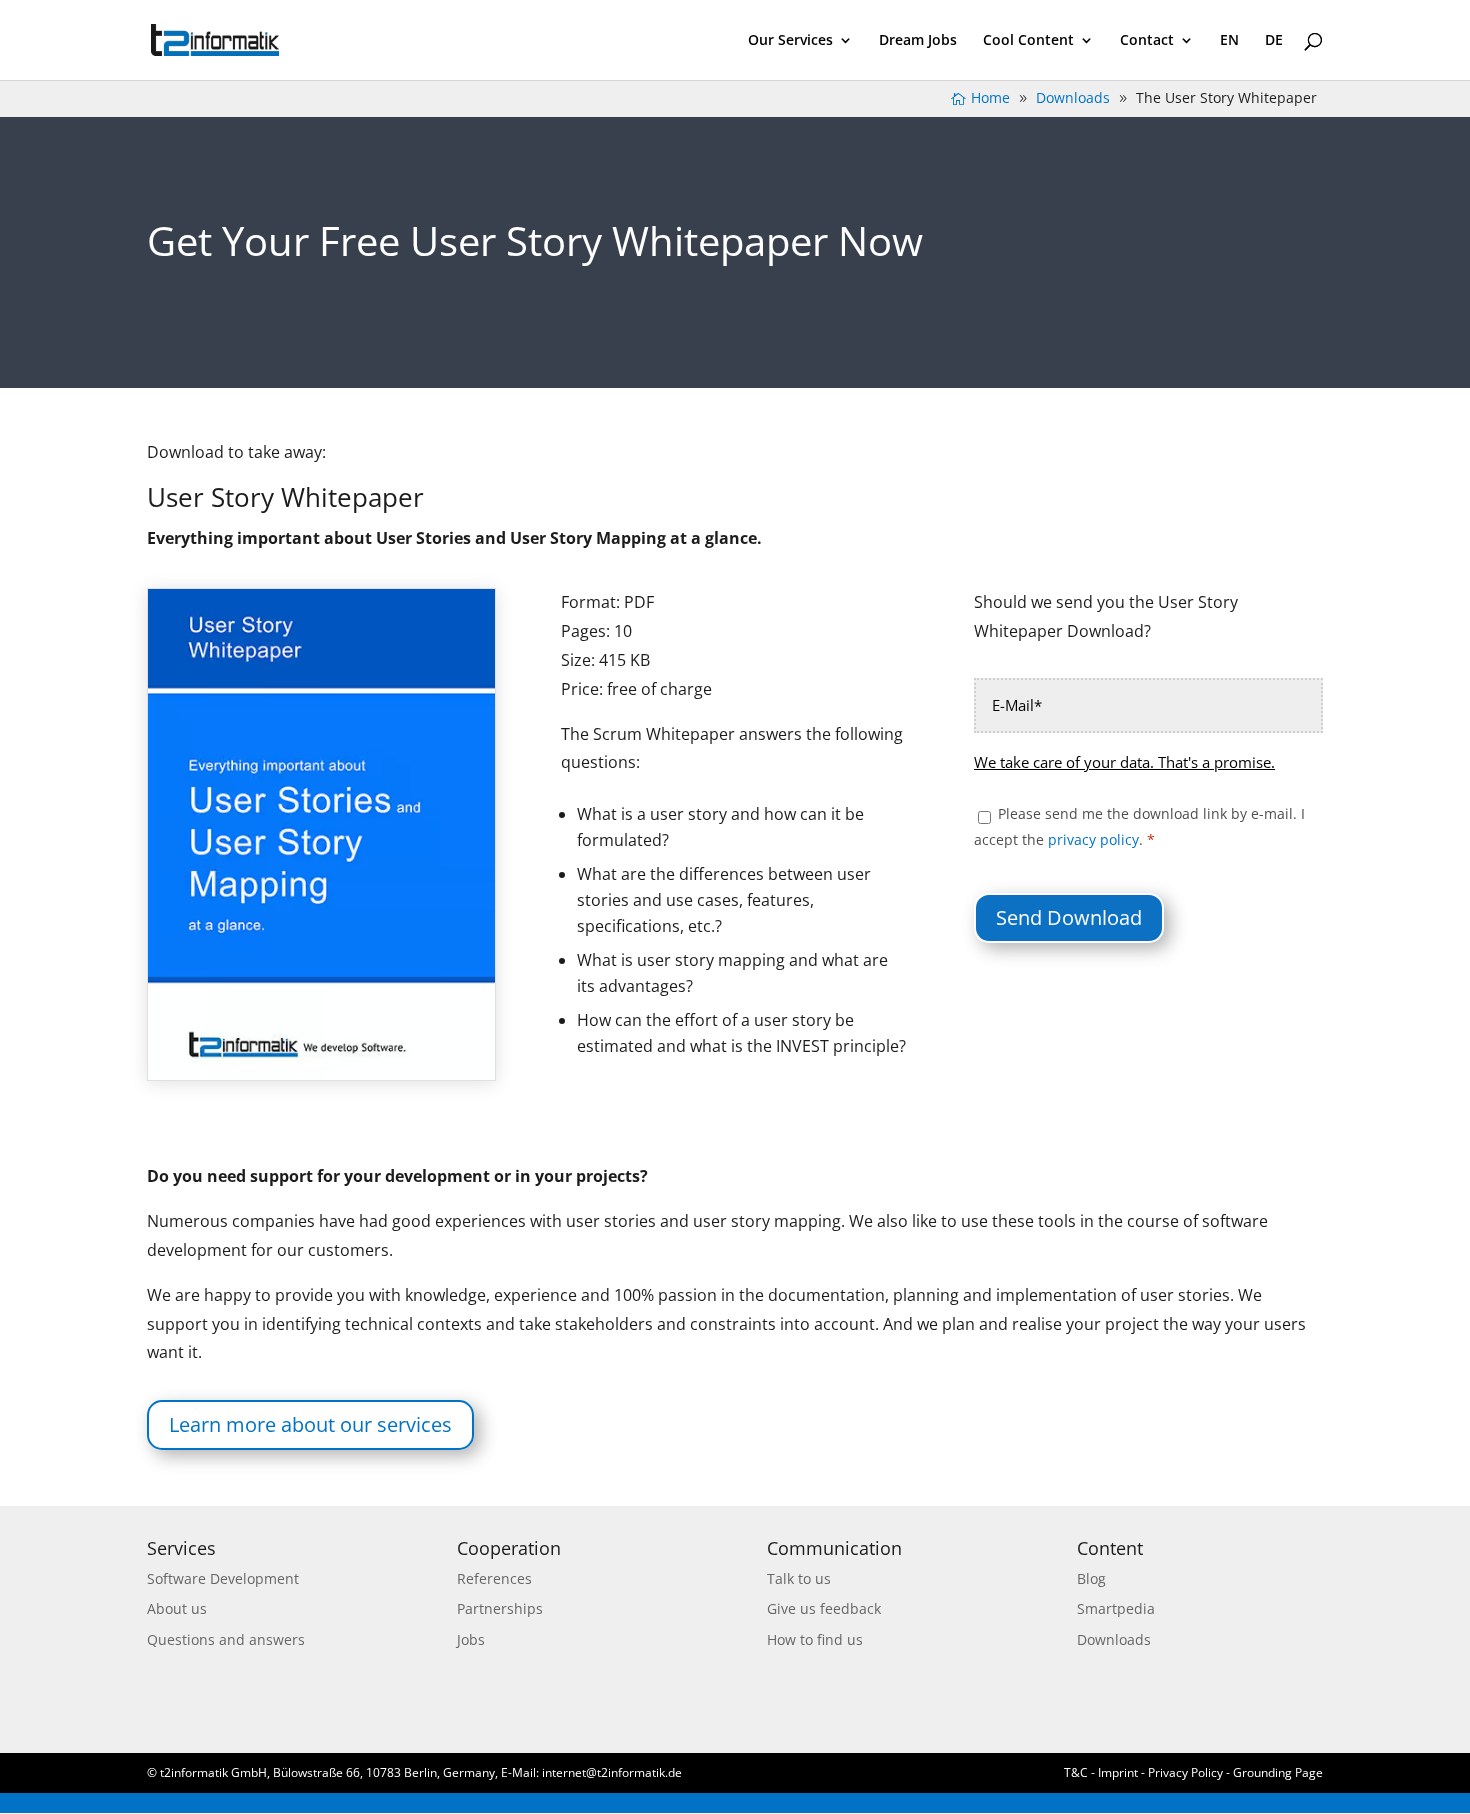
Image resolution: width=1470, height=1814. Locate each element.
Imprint (1119, 1772)
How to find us (815, 1639)
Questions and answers (226, 1639)
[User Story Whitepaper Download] (321, 1074)
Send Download (1069, 917)
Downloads (1114, 1639)
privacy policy (1093, 839)
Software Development (223, 1578)
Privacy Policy (1185, 1772)
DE (1274, 41)
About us (177, 1608)
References (494, 1578)
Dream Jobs (918, 41)
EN (1229, 41)
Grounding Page (1278, 1772)
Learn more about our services (310, 1424)
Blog (1091, 1578)
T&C (1076, 1772)
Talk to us (799, 1578)
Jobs (471, 1639)
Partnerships (500, 1608)
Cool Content (1028, 41)
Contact (1147, 41)
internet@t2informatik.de (612, 1772)
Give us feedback (824, 1608)
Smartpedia (1116, 1608)
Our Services (790, 41)
